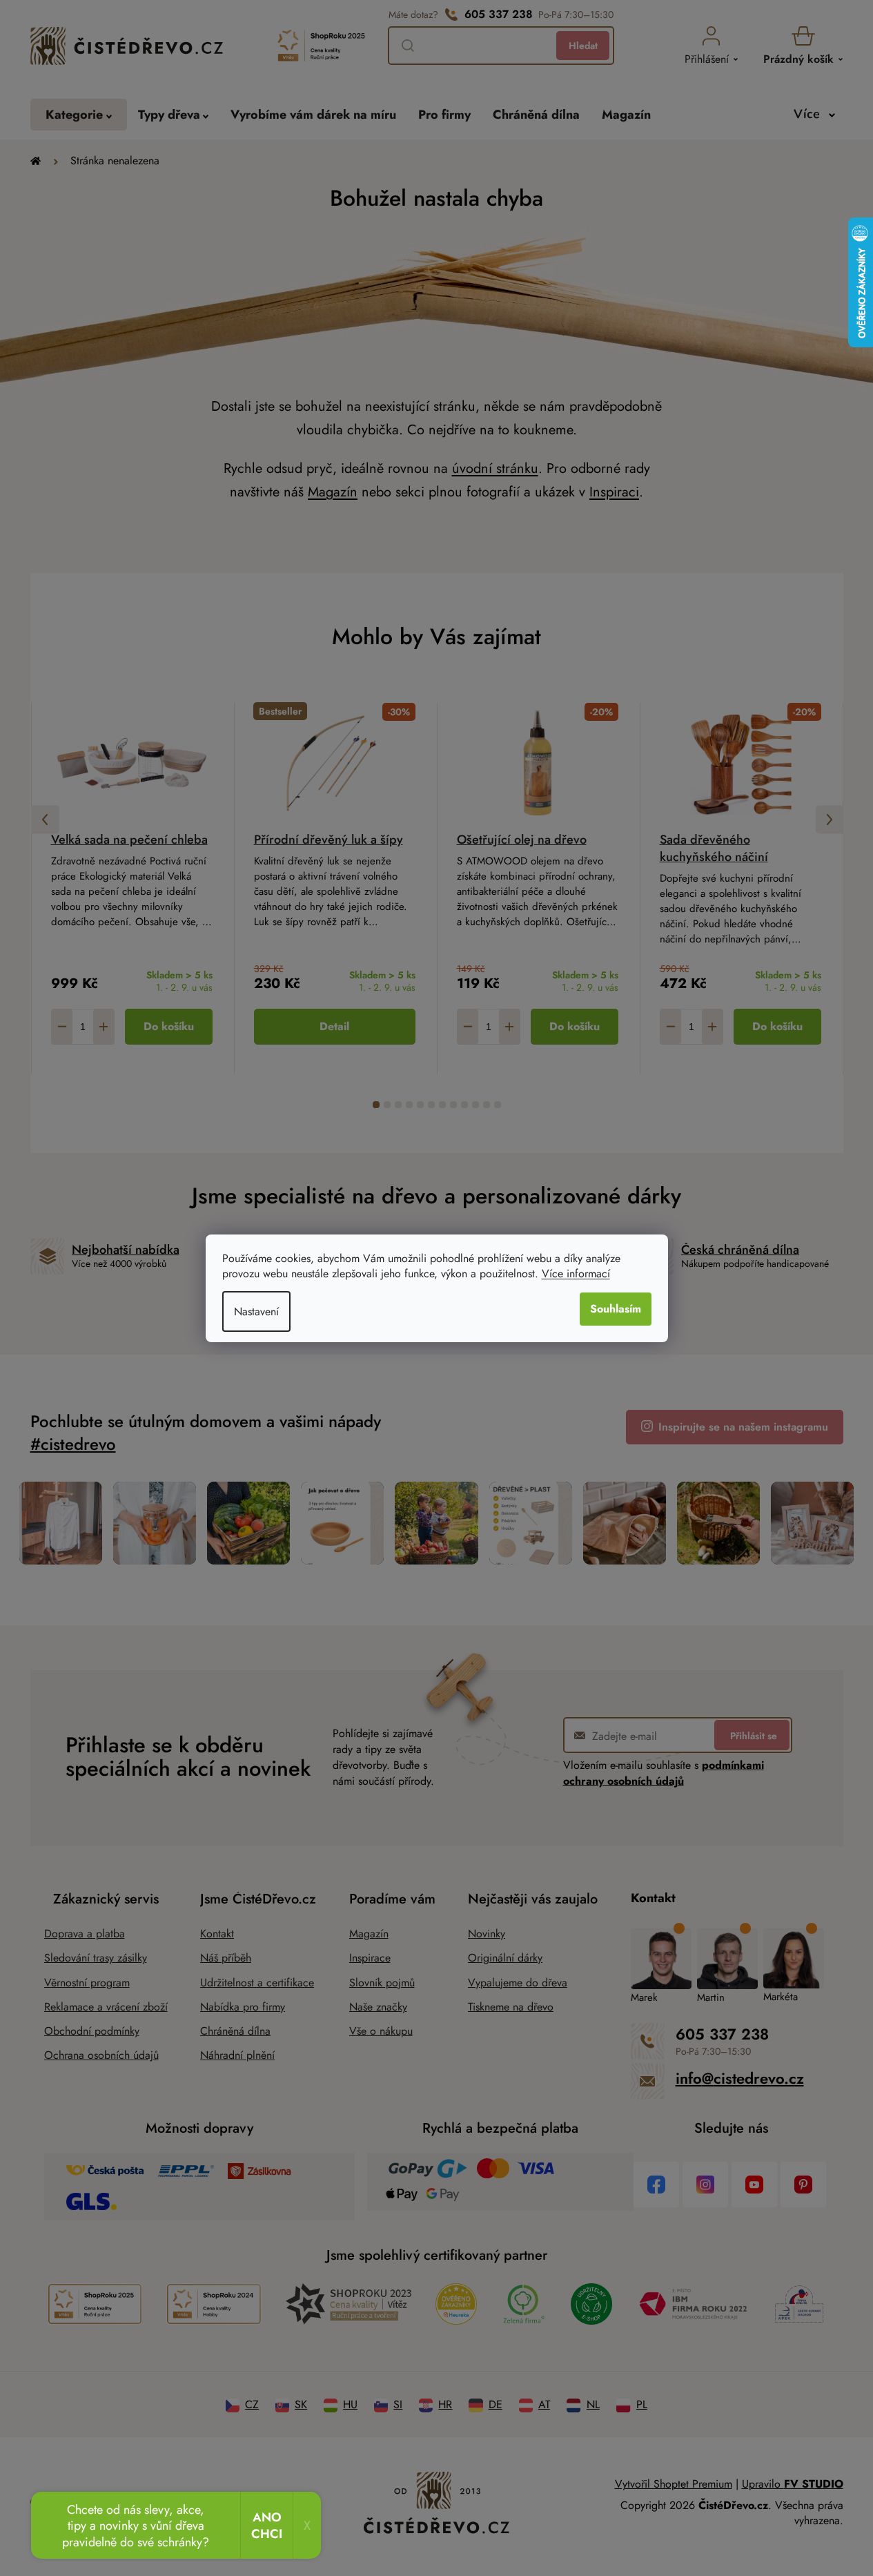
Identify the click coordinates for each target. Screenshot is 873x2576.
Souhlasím (616, 1309)
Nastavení (256, 1311)
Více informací (576, 1274)
